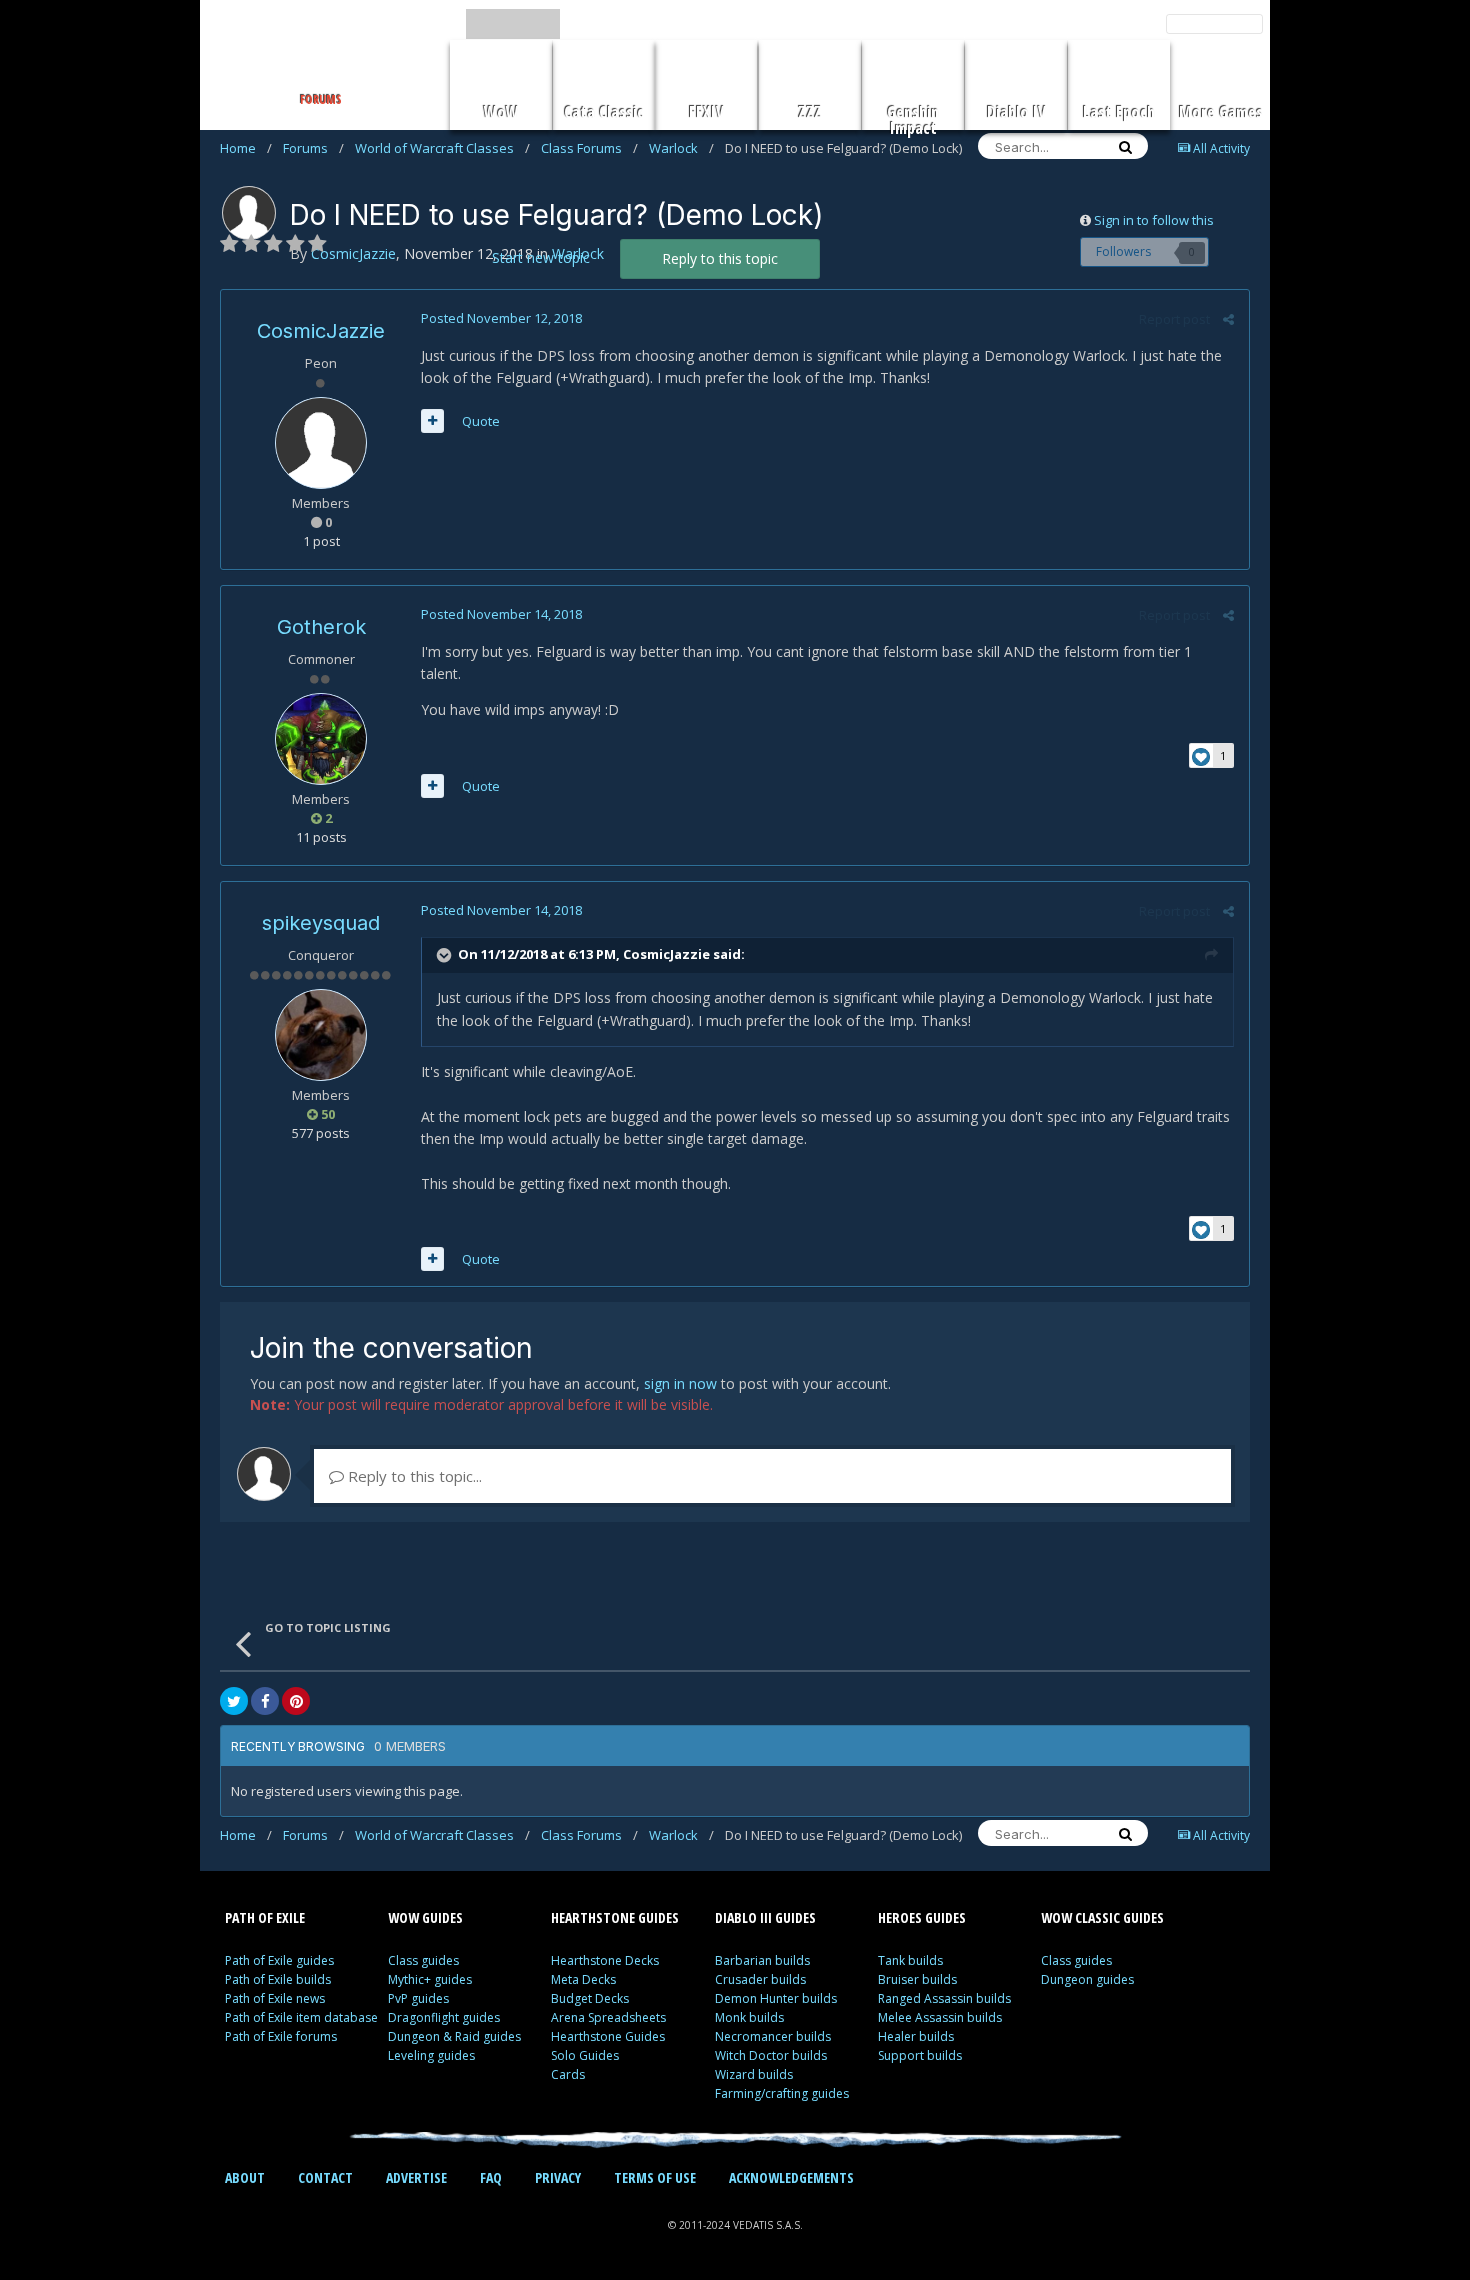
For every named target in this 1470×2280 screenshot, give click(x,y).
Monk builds (749, 2017)
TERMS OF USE (655, 2177)
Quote (481, 421)
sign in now (680, 1383)
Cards (568, 2074)
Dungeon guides (1087, 1979)
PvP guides (418, 1998)
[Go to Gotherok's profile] (321, 739)
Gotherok (321, 627)
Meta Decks (583, 1979)
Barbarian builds (762, 1960)
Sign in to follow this (1154, 220)
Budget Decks (590, 1998)
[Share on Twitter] (234, 1701)
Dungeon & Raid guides (454, 2036)
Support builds (920, 2055)
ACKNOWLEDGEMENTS (791, 2177)
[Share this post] (1228, 319)
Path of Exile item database (301, 2017)
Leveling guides (431, 2055)
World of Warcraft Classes (442, 148)
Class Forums (589, 148)
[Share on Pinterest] (296, 1701)
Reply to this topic (720, 258)
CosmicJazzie (321, 331)
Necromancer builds (773, 2036)
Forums (313, 148)
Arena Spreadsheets (608, 2017)
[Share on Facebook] (265, 1701)
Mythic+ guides (430, 1979)
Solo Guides (585, 2055)
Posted (501, 318)
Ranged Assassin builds (944, 1998)
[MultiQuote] (432, 421)
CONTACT (325, 2177)
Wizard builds (754, 2074)
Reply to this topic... (413, 1476)
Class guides (423, 1960)
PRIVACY (558, 2177)
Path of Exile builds (278, 1979)
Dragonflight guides (444, 2017)
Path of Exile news (275, 1998)
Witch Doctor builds (771, 2055)
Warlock (681, 148)
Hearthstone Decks (605, 1960)
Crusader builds (760, 1979)
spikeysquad (321, 923)
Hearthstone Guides (608, 2036)
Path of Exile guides (279, 1960)
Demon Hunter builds (776, 1998)
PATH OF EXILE (265, 1917)
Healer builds (916, 2036)
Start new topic (541, 257)
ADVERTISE (416, 2177)
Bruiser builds (917, 1979)
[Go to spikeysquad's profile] (321, 1035)
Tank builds (910, 1960)
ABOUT (245, 2177)
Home (246, 148)
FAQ (491, 2177)
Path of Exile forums (281, 2036)
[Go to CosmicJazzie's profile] (249, 213)
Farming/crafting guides (782, 2093)
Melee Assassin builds (940, 2017)
